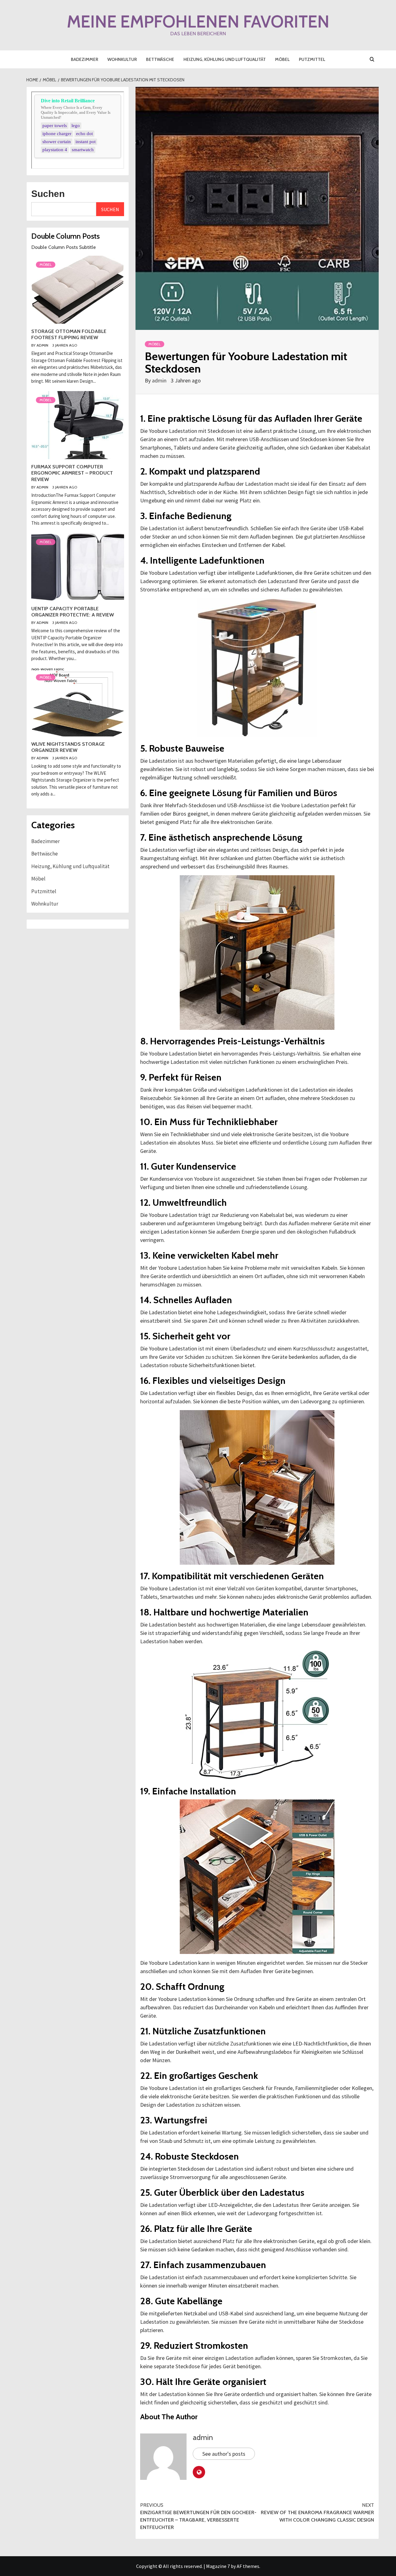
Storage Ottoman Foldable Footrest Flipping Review (69, 335)
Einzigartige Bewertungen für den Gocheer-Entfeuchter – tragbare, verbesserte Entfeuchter (198, 2516)
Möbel (282, 59)
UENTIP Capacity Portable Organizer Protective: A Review (73, 612)
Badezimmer (84, 59)
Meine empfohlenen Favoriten (198, 21)
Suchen (48, 194)
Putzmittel (312, 59)
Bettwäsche (160, 59)
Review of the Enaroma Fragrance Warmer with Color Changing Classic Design (317, 2512)
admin (160, 380)
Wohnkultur (122, 59)
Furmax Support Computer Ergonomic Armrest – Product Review (72, 473)
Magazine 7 (218, 2566)
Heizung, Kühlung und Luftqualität (225, 59)
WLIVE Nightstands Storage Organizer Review (68, 747)
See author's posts (224, 2454)
